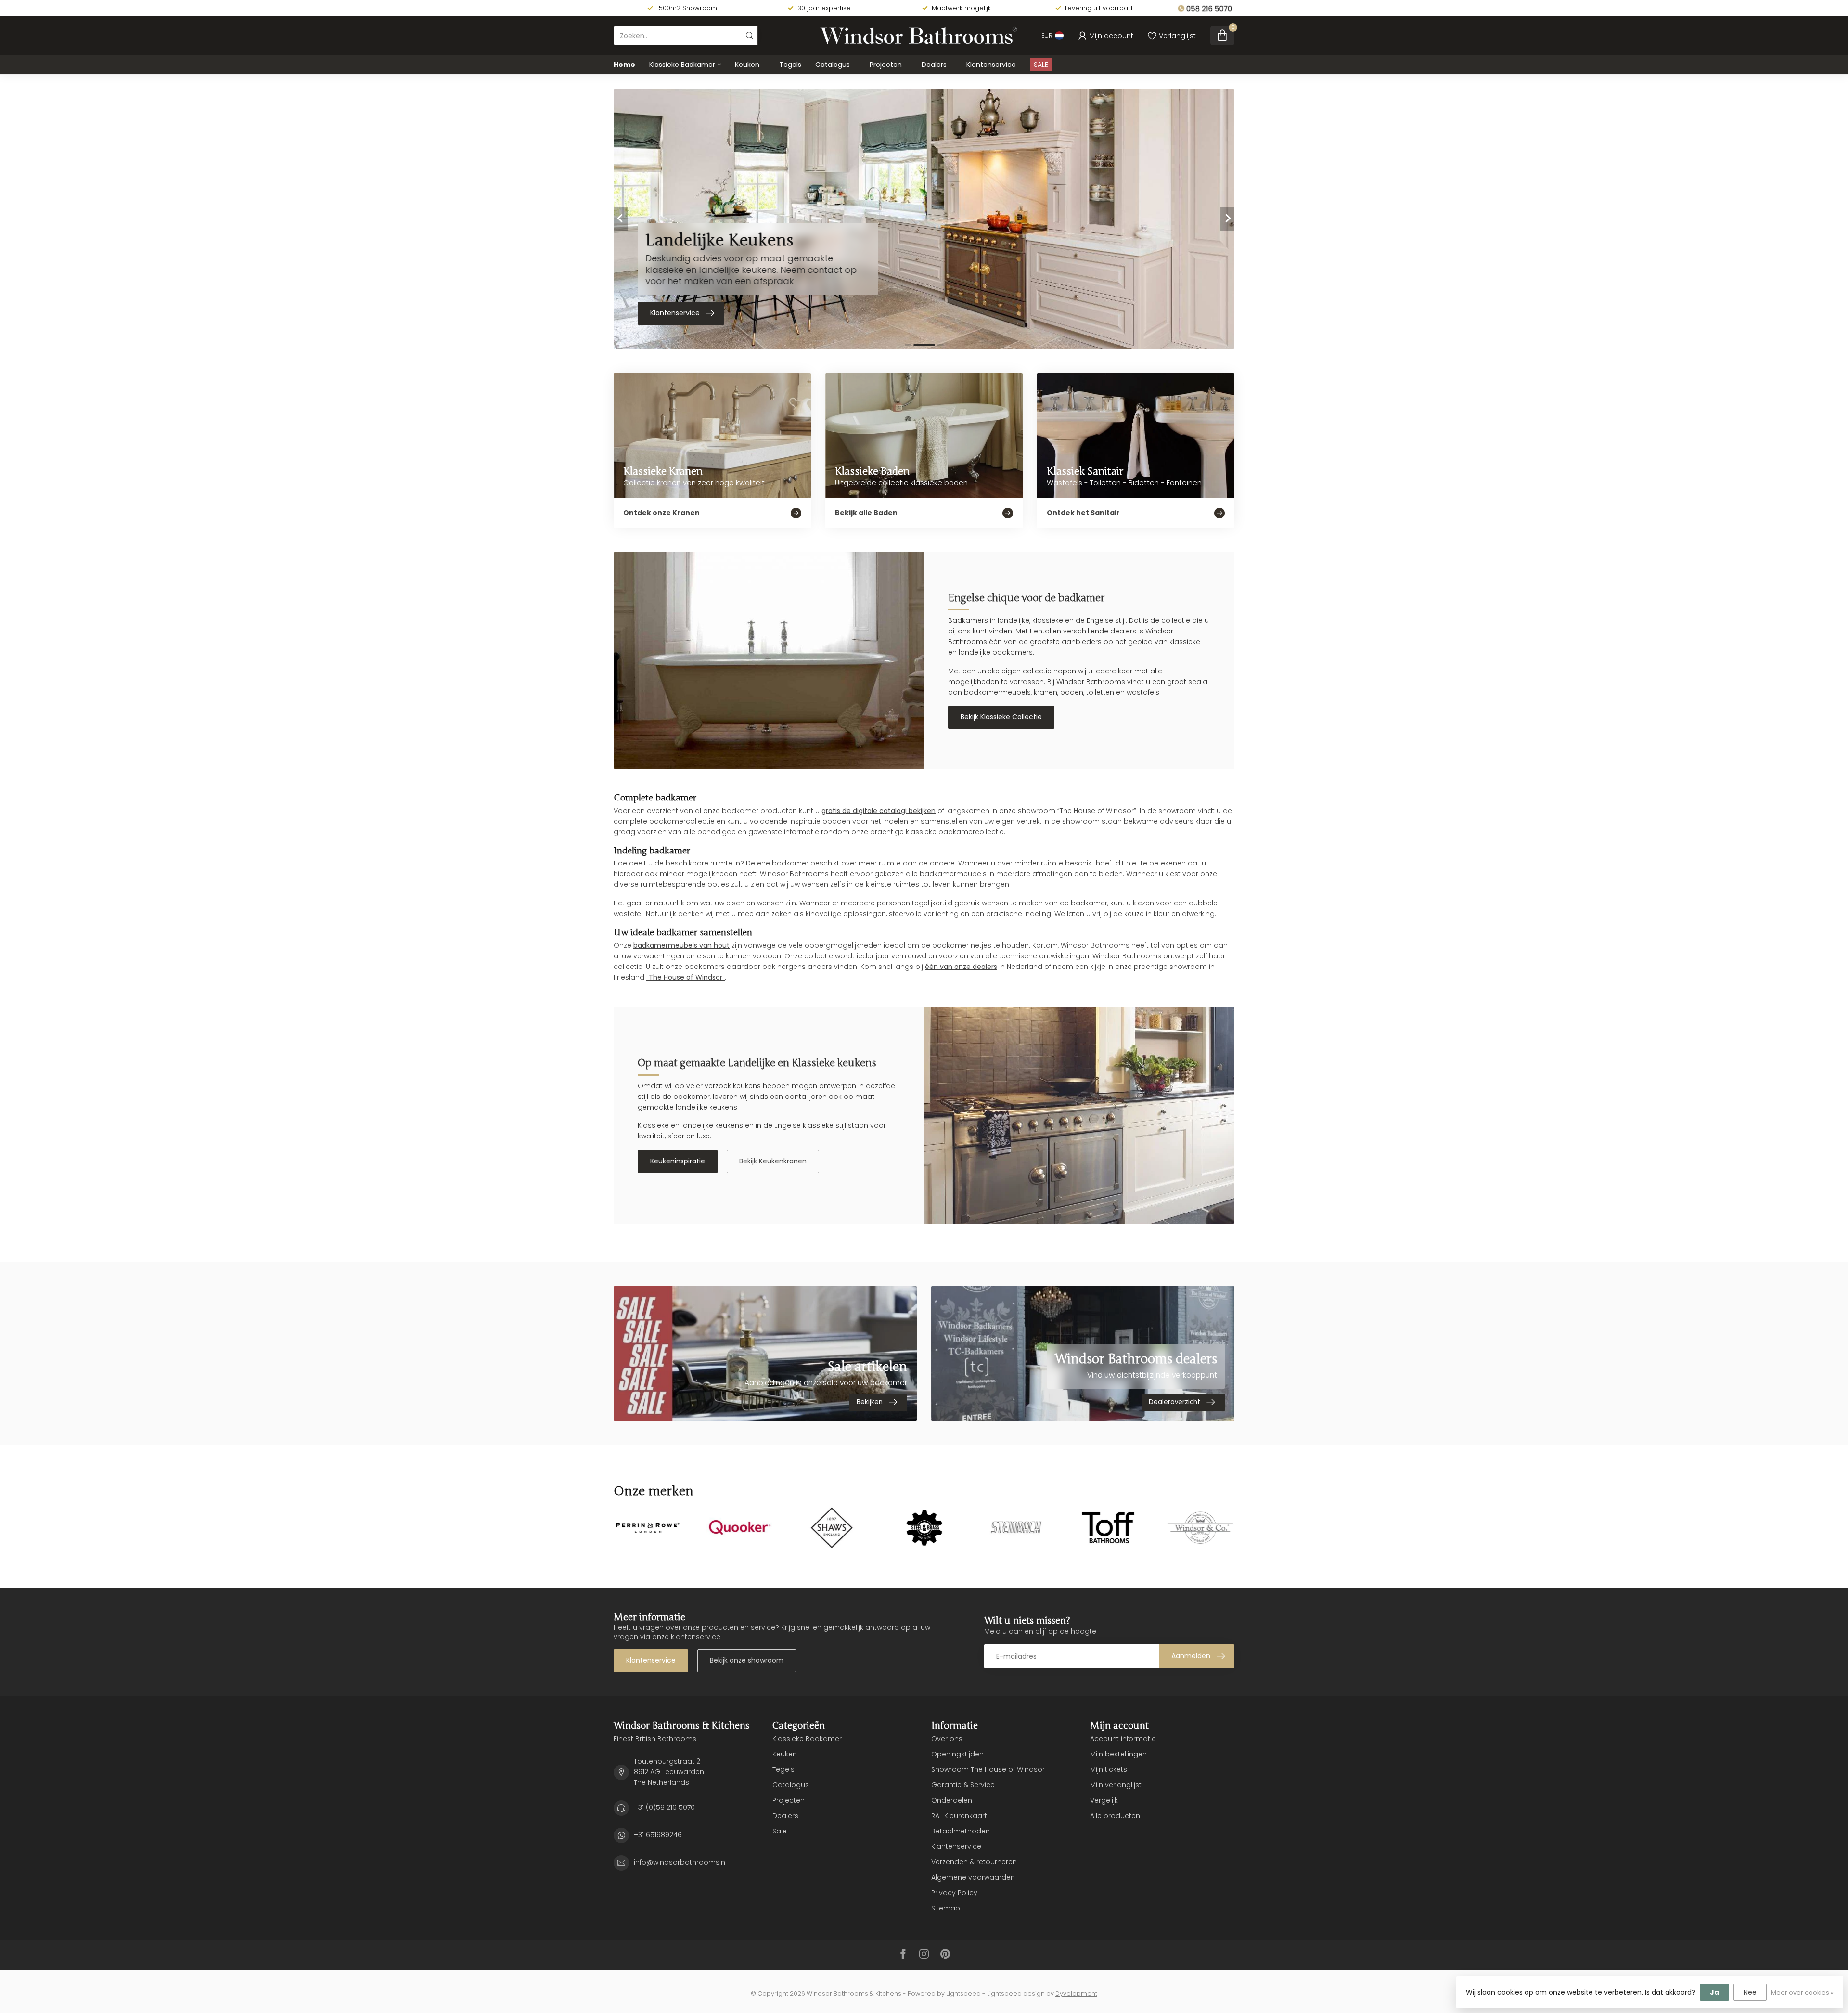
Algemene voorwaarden (973, 1877)
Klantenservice (991, 65)
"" (686, 977)
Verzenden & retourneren (974, 1862)
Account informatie (1123, 1739)
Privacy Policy (954, 1893)
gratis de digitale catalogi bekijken (879, 811)
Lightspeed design (1016, 1994)
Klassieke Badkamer (682, 65)
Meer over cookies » (1802, 1993)
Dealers (934, 65)
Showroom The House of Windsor (988, 1769)
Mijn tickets (1109, 1769)
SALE (1041, 65)
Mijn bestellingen (1118, 1754)
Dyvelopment (1076, 1994)
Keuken (747, 65)
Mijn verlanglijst (1116, 1785)
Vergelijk (1104, 1800)
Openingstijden (957, 1754)
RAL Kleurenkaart (959, 1816)
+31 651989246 (658, 1835)
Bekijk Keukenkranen (773, 1161)
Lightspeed (963, 1994)
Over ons (947, 1739)
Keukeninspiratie (678, 1161)
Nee (1750, 1992)
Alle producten (1115, 1816)
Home (624, 65)
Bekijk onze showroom (747, 1660)
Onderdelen (952, 1800)
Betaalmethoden (961, 1831)
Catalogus (833, 65)
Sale (780, 1831)
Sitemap (946, 1908)
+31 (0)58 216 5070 (664, 1807)
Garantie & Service (963, 1785)
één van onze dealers (961, 967)
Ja (1714, 1992)
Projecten (886, 65)
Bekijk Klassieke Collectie (1001, 717)
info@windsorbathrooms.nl (680, 1862)
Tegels (790, 65)
